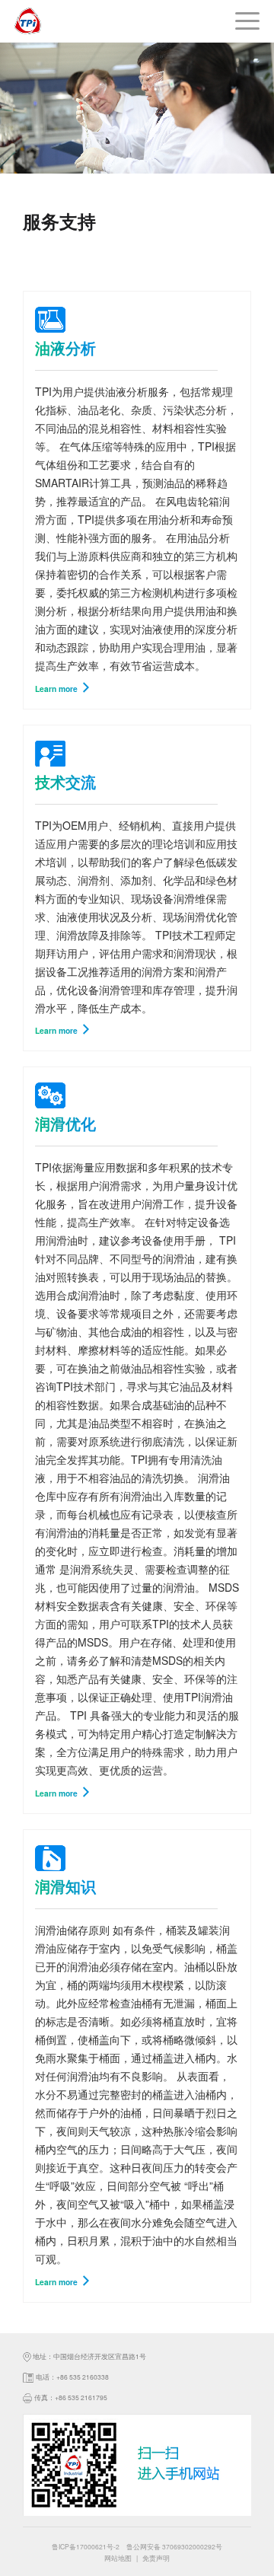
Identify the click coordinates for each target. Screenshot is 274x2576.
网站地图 (118, 2558)
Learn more (57, 689)
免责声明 (156, 2558)
